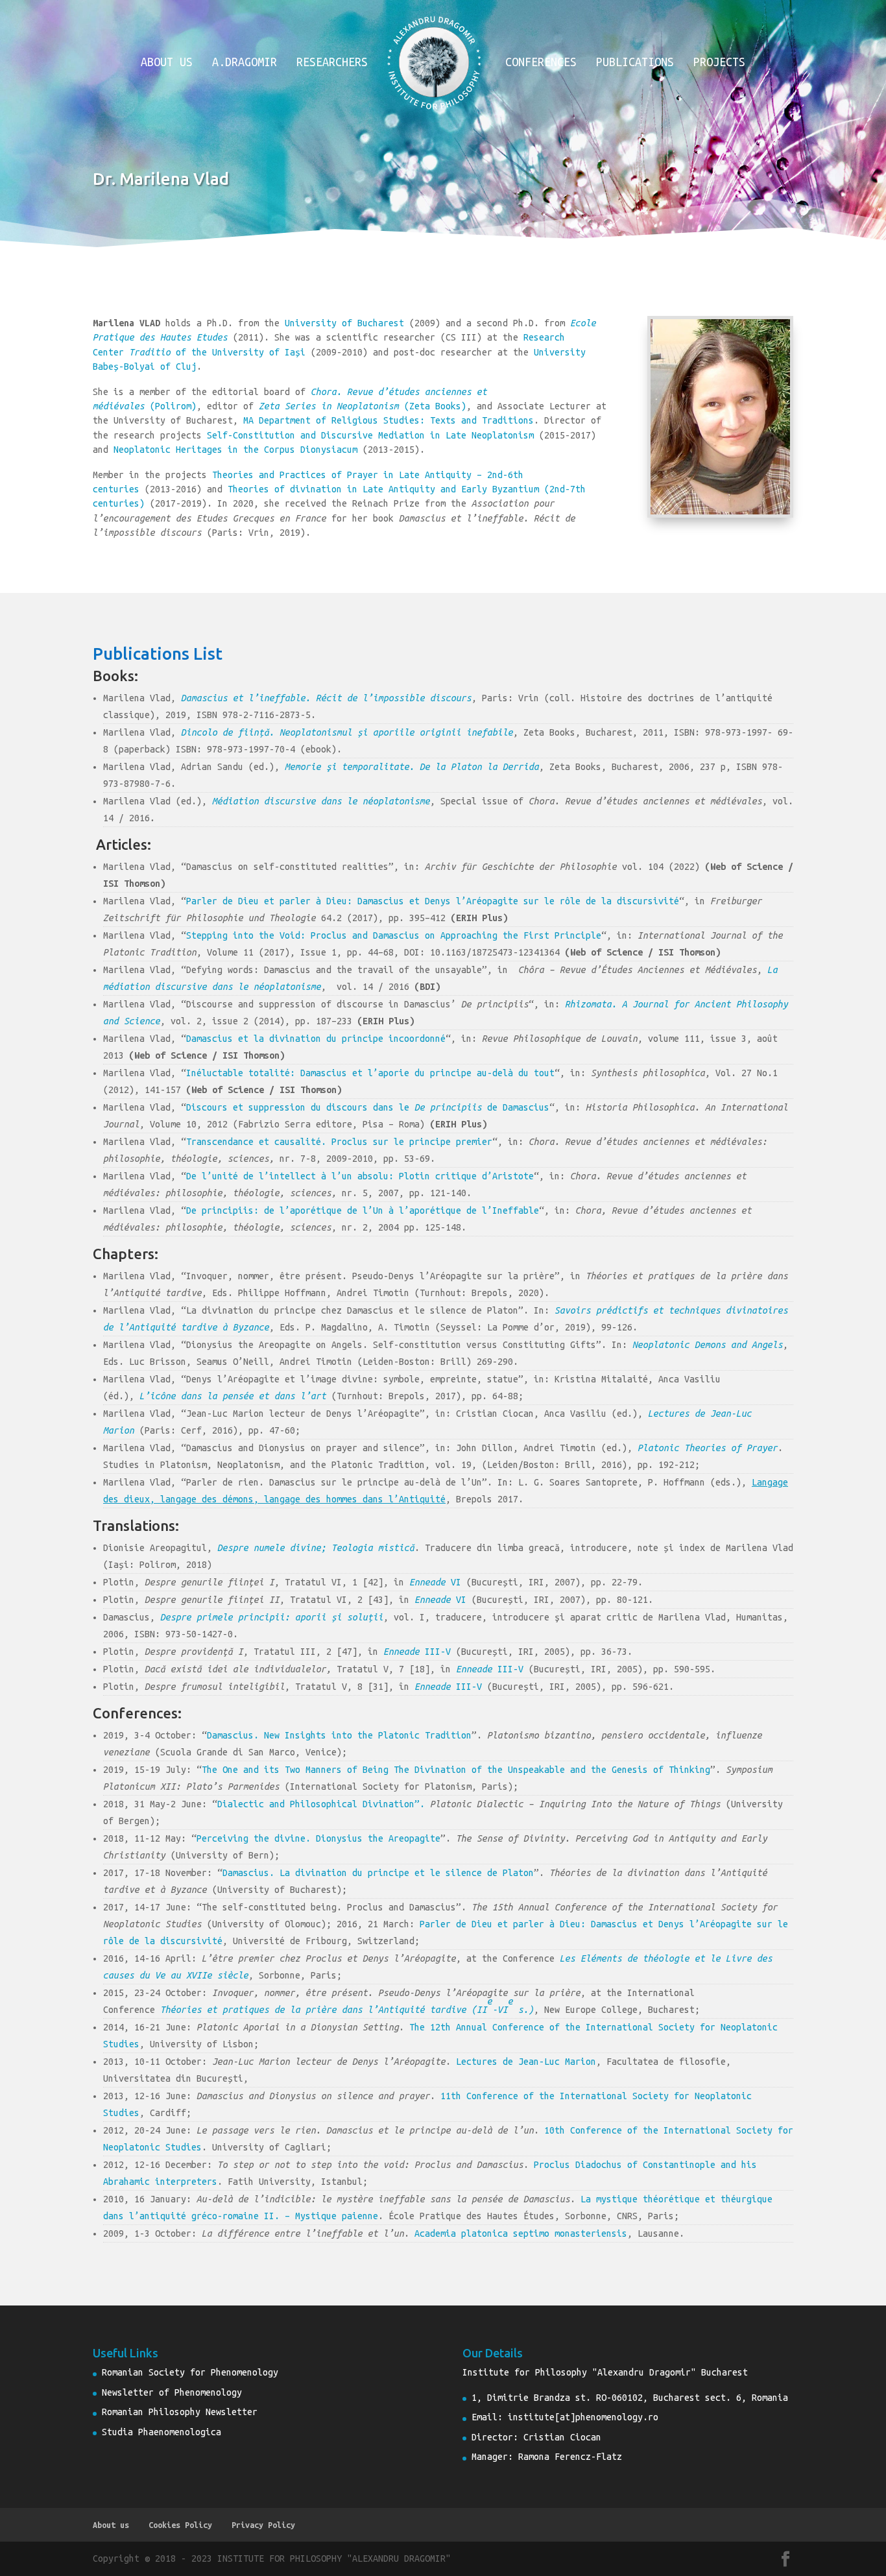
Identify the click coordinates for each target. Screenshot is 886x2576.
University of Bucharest (344, 323)
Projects (719, 63)
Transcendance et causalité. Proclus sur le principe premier (339, 1142)
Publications (635, 63)
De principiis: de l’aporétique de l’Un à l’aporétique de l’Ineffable (363, 1210)
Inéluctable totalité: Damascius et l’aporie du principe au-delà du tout (370, 1073)
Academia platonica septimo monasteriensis (521, 2233)
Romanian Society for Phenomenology (190, 2372)
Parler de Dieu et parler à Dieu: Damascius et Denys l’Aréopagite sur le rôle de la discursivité (433, 901)
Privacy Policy (263, 2525)
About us (167, 63)
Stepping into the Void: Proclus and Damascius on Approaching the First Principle (394, 935)
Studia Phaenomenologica (162, 2432)
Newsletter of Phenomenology (172, 2392)
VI (435, 1582)
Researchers (332, 63)
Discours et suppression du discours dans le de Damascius (368, 1107)
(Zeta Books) (363, 406)
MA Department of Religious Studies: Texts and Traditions (389, 420)
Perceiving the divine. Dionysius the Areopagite (318, 1838)
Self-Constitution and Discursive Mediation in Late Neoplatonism (370, 435)
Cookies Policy (180, 2525)
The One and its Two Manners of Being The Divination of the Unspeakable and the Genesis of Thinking (456, 1770)
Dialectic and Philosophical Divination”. (324, 1804)
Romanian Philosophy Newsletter (180, 2412)
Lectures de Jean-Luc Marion (526, 2062)
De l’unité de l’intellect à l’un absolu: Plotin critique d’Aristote (360, 1176)
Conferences (541, 63)
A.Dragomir (245, 63)
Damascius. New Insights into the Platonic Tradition (339, 1735)
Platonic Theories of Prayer (708, 1448)
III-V (417, 1652)
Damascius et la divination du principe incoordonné (316, 1039)
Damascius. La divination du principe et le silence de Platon (378, 1873)
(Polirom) (173, 406)
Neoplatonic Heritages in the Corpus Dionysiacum (235, 450)
